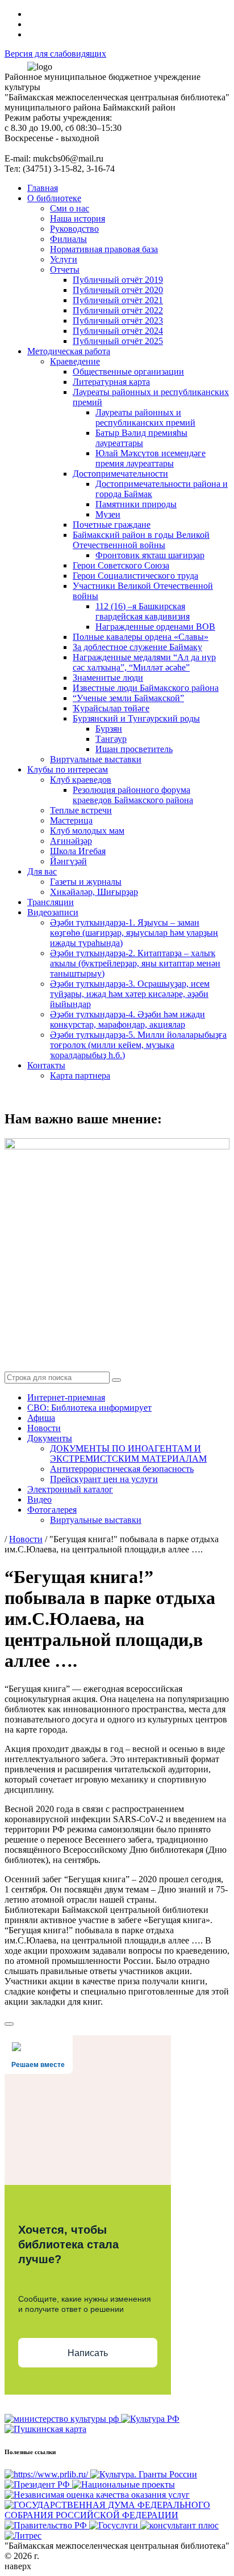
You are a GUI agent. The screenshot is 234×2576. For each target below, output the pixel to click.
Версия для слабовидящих (55, 54)
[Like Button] (9, 2024)
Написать (88, 2353)
